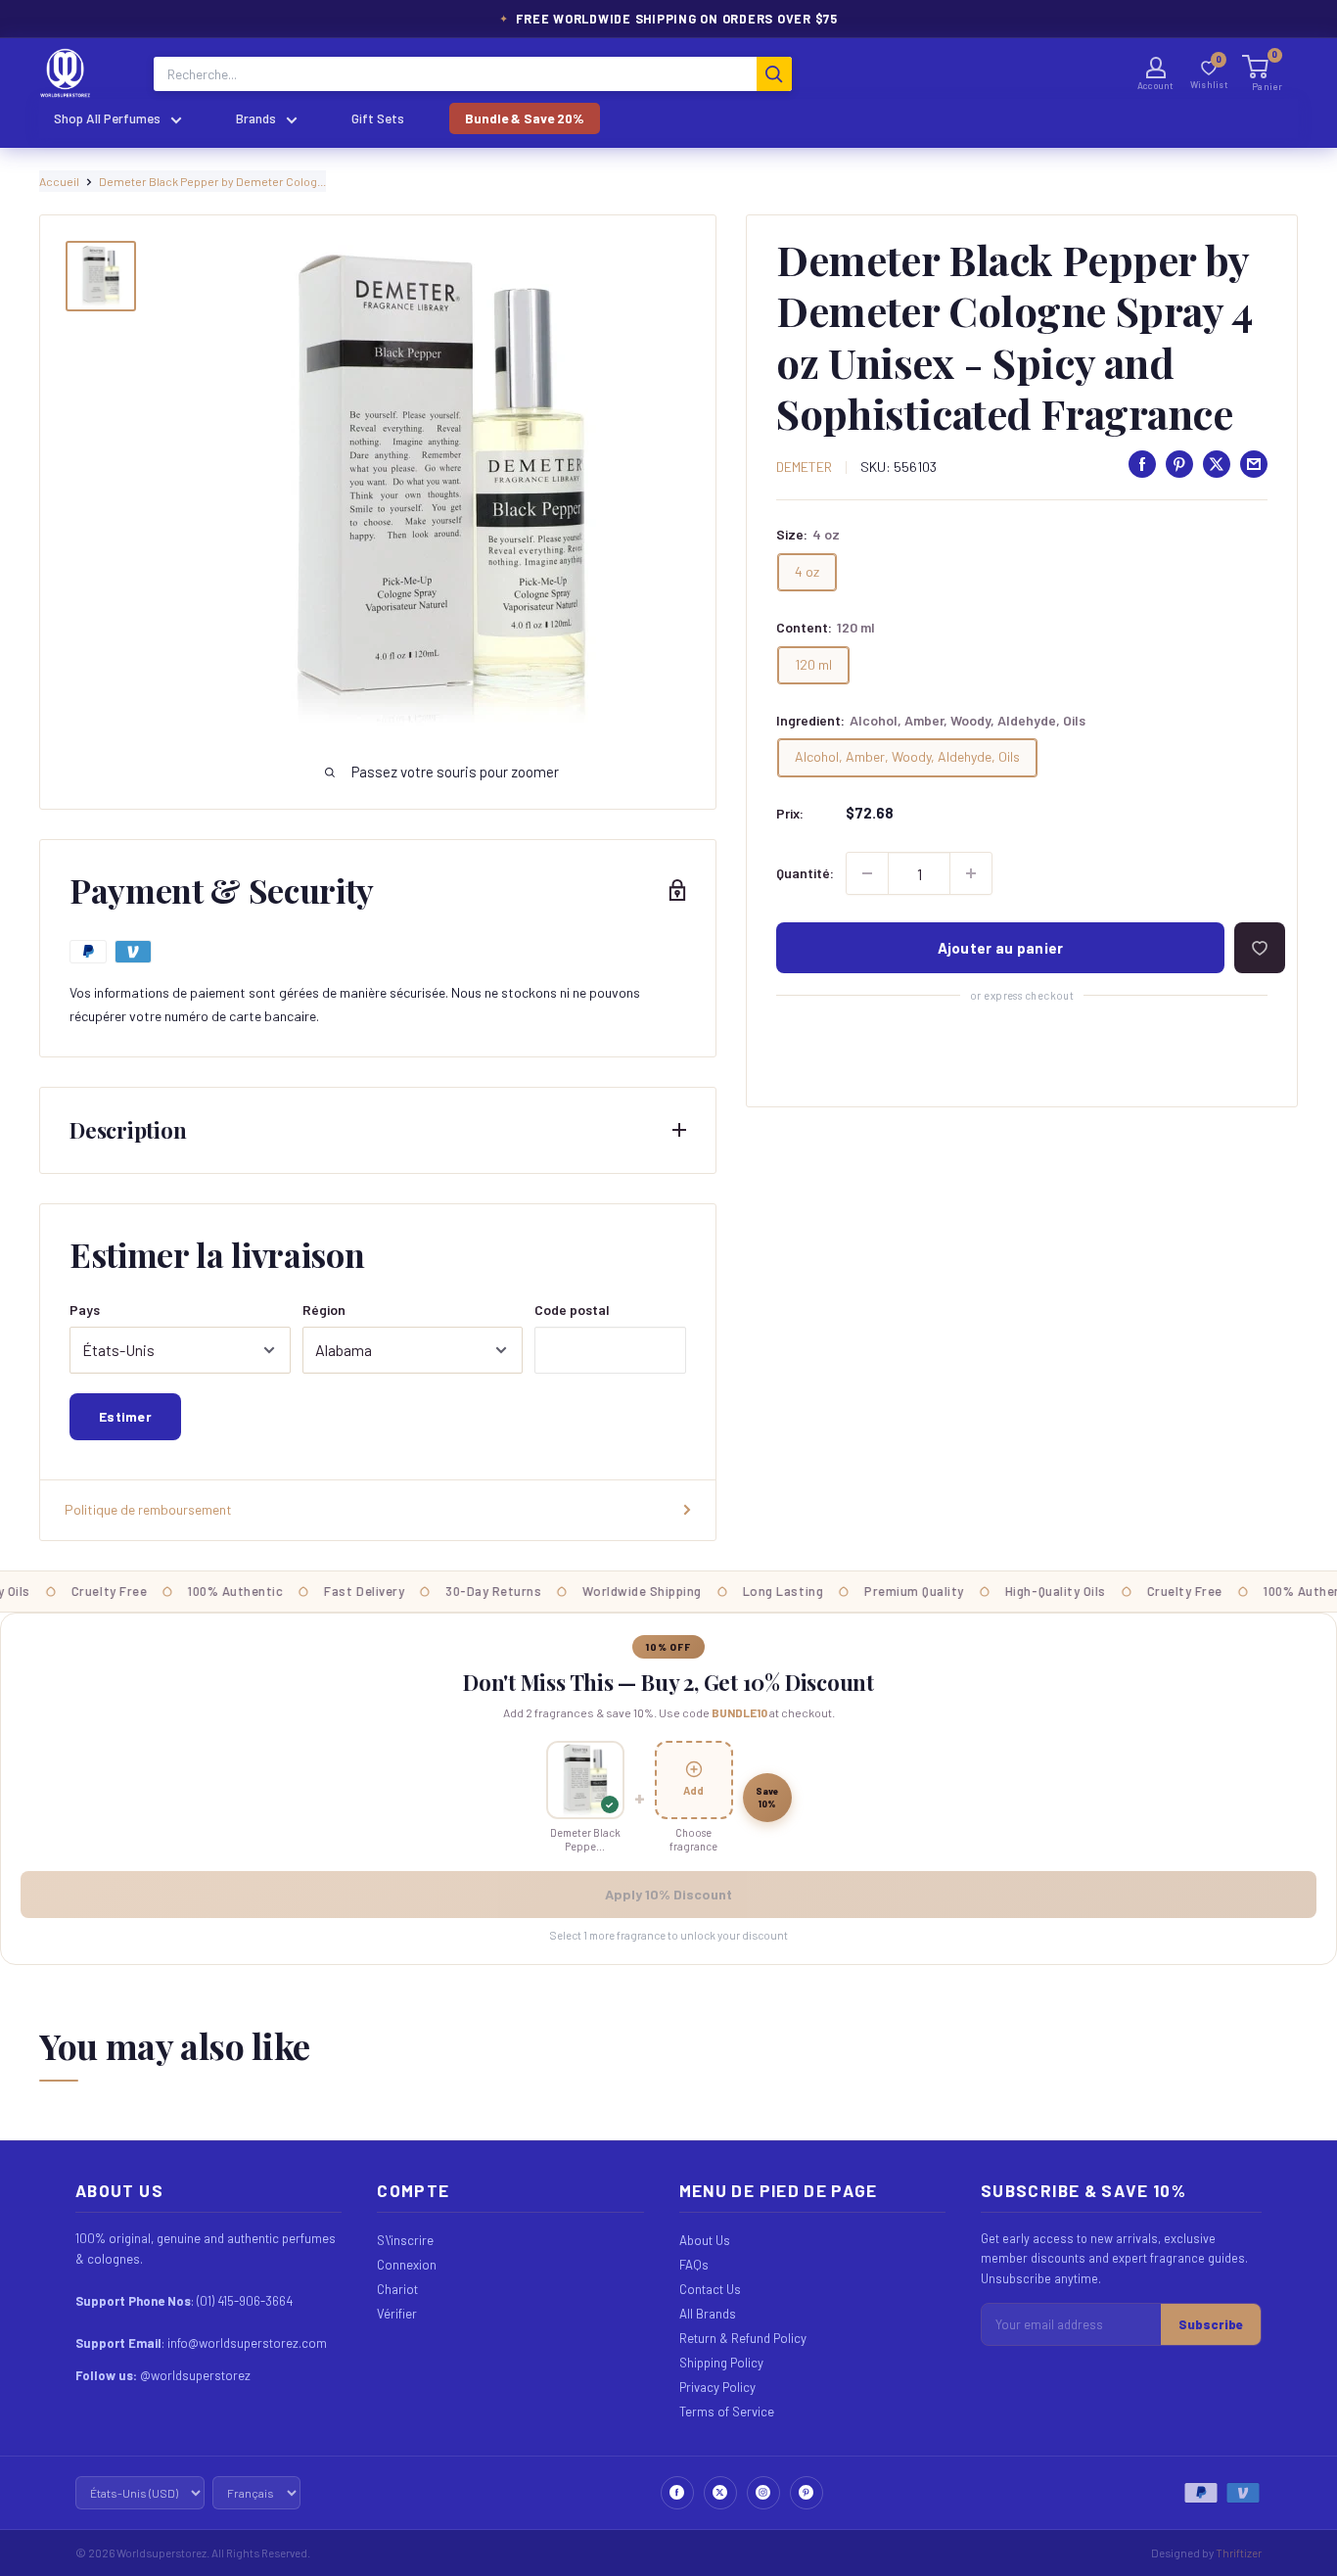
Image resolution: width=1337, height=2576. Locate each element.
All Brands (708, 2314)
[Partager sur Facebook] (1142, 464)
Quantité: (805, 873)
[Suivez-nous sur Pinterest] (807, 2493)
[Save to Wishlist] (1260, 948)
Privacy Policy (717, 2387)
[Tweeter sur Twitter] (1217, 464)
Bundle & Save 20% (525, 118)
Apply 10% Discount (668, 1894)
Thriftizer (1239, 2553)
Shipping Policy (721, 2363)
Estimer (125, 1416)
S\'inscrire (405, 2240)
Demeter (804, 467)
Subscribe (1211, 2324)
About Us (705, 2240)
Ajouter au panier (1001, 948)
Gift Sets (378, 118)
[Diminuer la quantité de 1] (867, 873)
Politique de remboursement (148, 1509)
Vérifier (397, 2314)
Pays (85, 1310)
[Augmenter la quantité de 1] (971, 873)
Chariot (397, 2289)
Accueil (59, 181)
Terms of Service (727, 2412)
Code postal (572, 1310)
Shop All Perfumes (107, 118)
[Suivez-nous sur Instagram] (763, 2493)
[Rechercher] (774, 74)
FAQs (694, 2265)
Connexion (407, 2265)
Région (324, 1310)
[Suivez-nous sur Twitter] (720, 2493)
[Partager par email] (1254, 464)
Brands (256, 118)
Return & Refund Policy (743, 2338)
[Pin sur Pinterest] (1179, 464)
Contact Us (710, 2289)
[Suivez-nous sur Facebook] (677, 2493)
